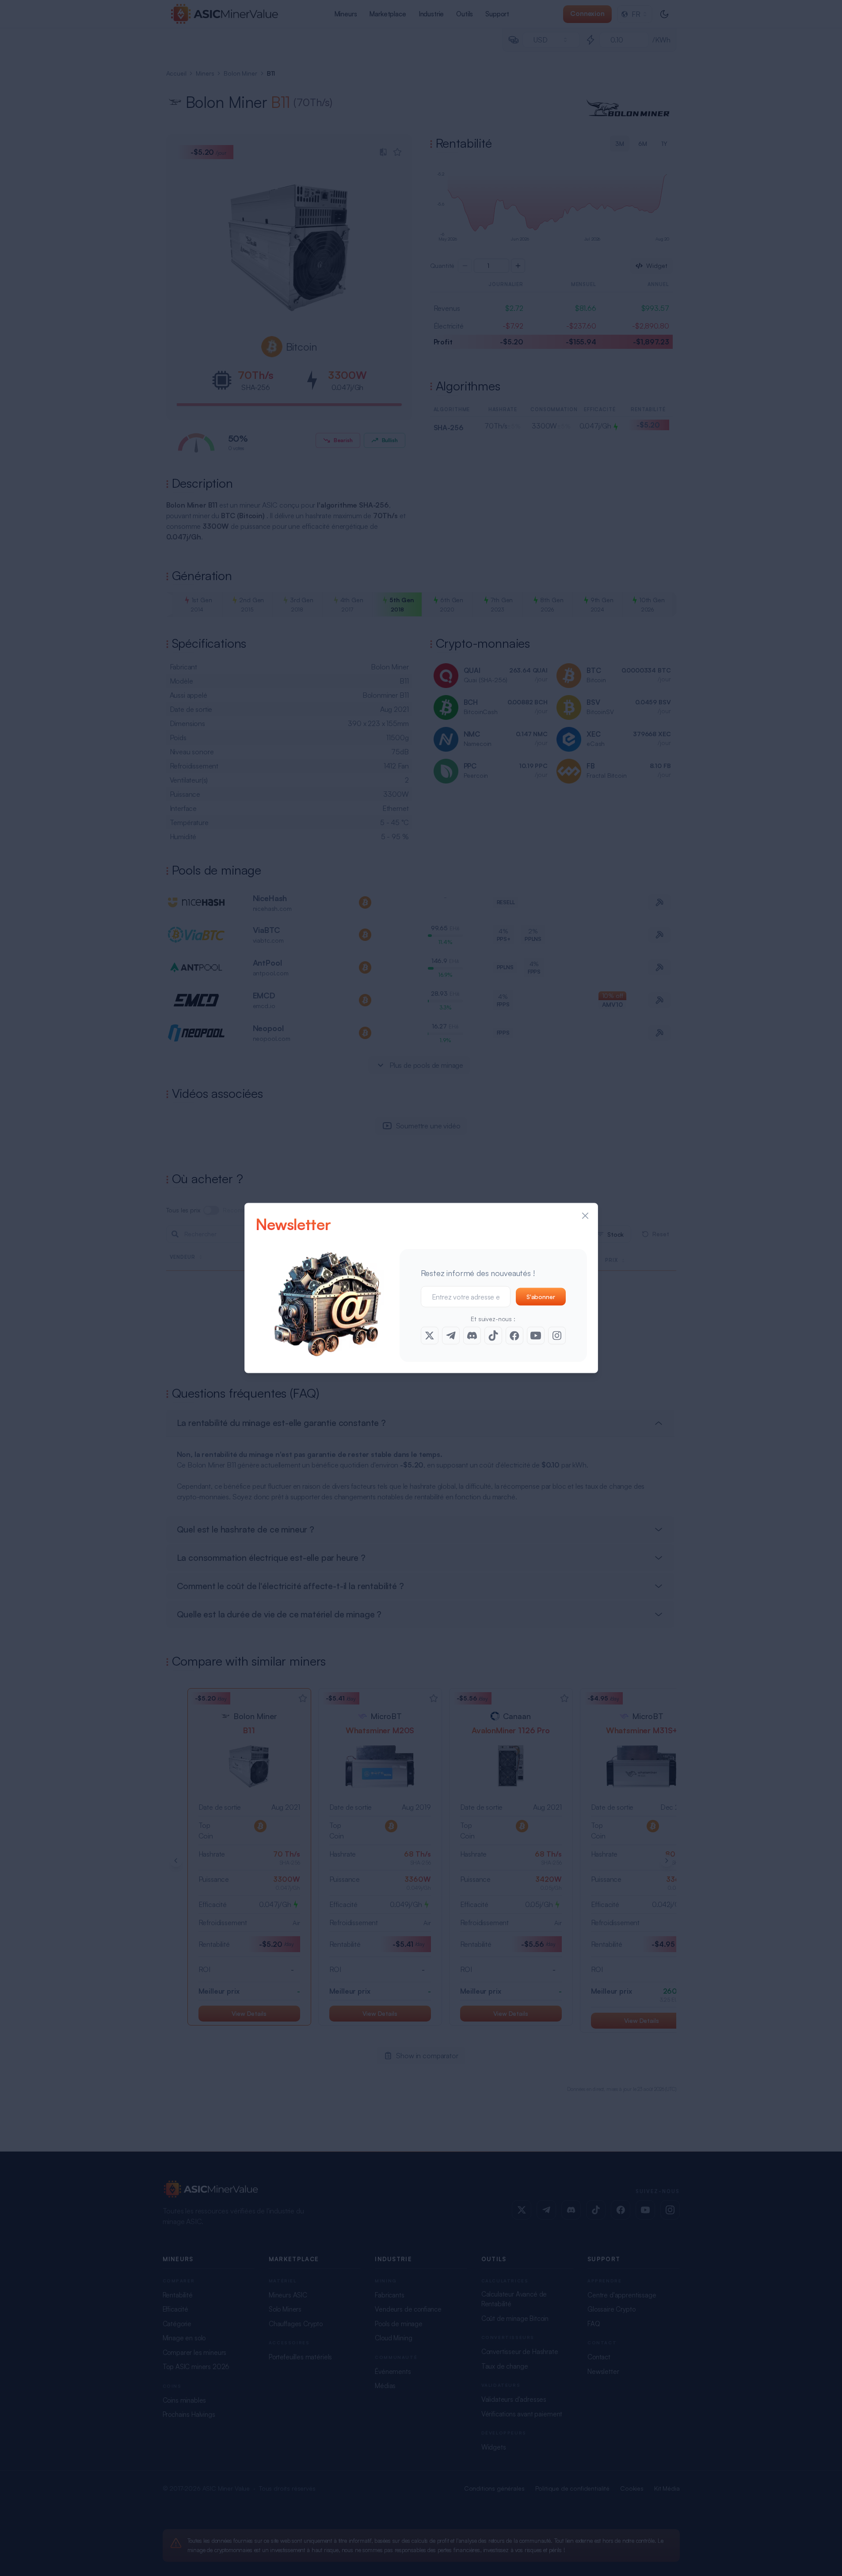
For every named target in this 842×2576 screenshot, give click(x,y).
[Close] (585, 1216)
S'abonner (541, 1297)
